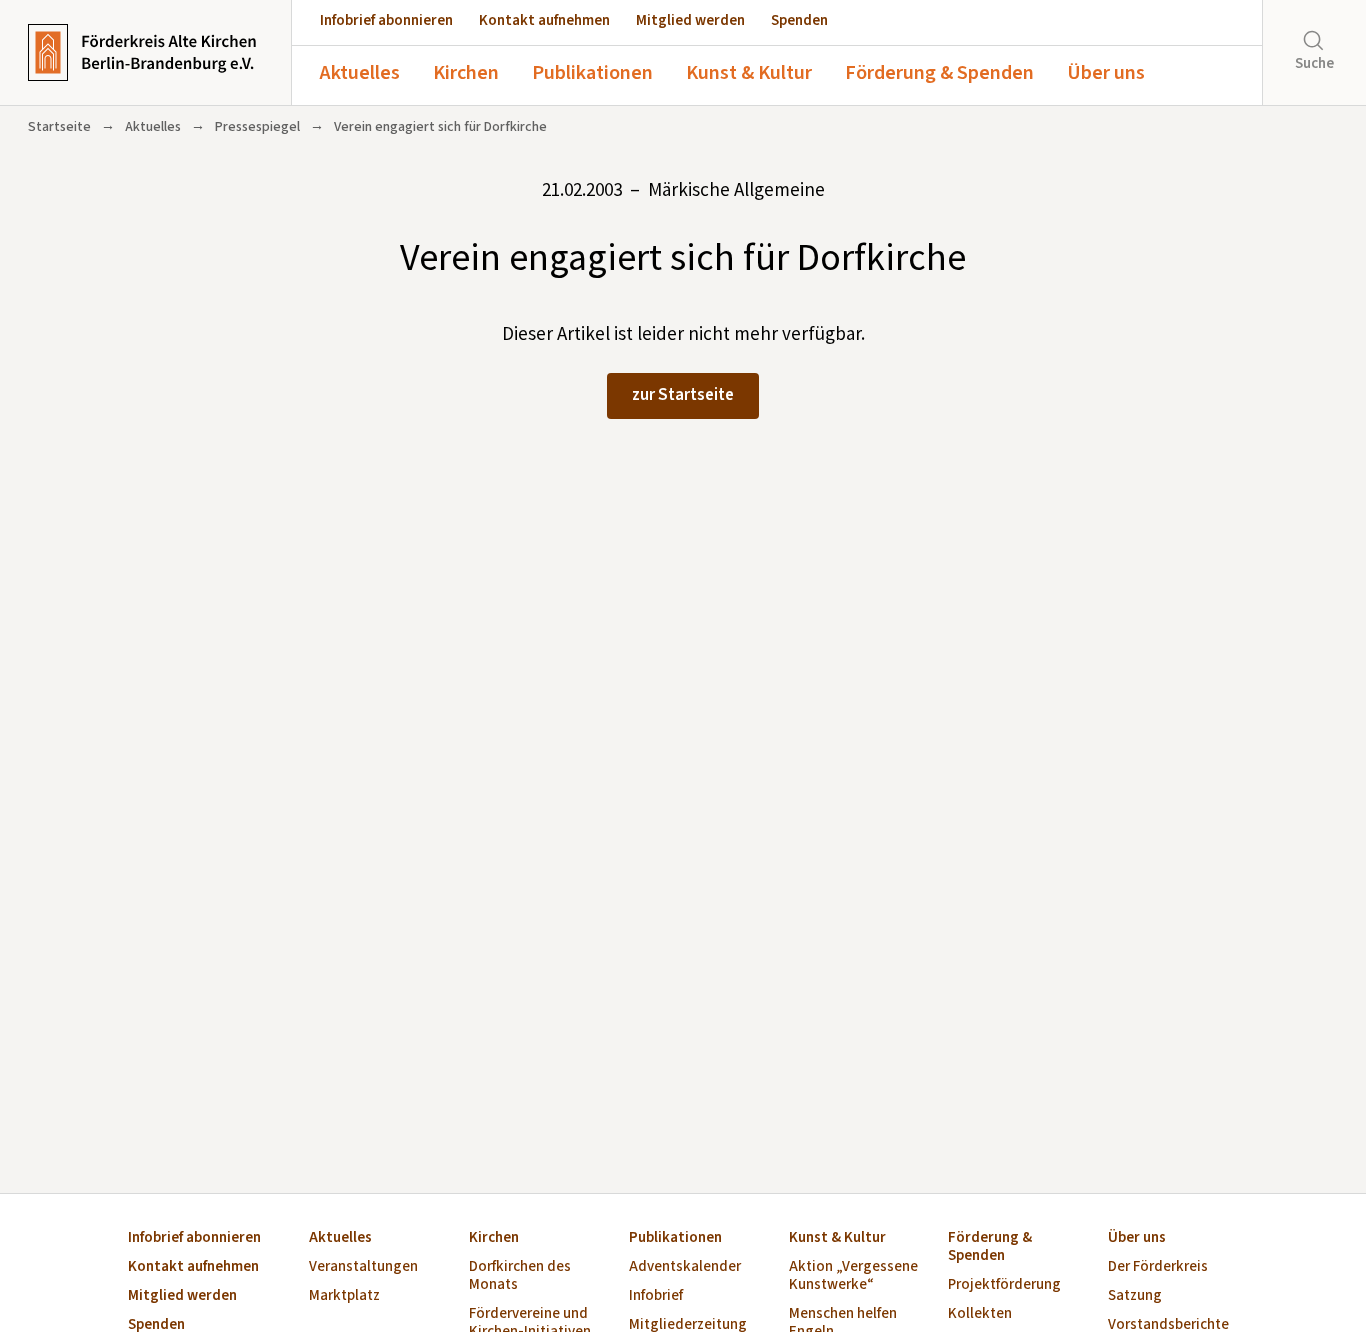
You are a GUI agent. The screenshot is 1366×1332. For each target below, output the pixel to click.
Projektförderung (1004, 1285)
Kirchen (466, 73)
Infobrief (656, 1296)
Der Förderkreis (1158, 1267)
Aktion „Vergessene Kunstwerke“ (853, 1276)
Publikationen (592, 73)
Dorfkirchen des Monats (520, 1276)
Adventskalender (685, 1267)
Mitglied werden (690, 20)
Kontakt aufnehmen (544, 20)
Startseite (59, 127)
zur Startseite (683, 395)
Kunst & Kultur (749, 73)
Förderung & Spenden (939, 73)
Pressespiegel (257, 127)
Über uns (1106, 73)
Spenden (799, 20)
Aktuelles (360, 73)
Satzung (1135, 1296)
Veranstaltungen (363, 1267)
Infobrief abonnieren (386, 20)
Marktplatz (344, 1296)
